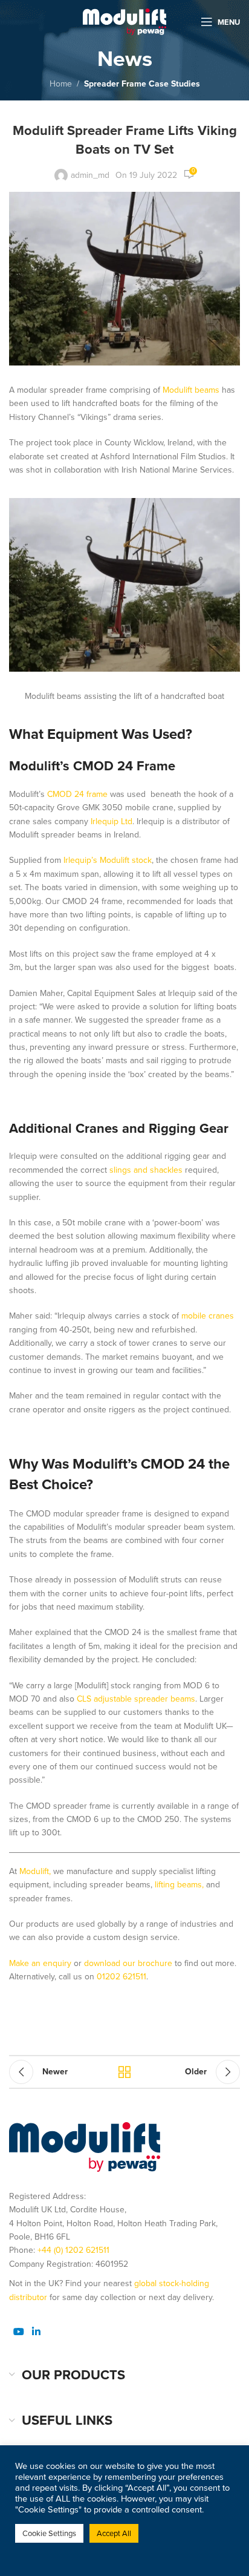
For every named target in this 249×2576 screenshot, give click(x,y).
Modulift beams (190, 390)
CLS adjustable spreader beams (136, 1699)
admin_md (90, 175)
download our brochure (127, 1963)
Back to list (124, 2072)
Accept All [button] (114, 2533)
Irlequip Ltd (112, 821)
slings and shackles (146, 1170)
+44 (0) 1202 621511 (73, 2250)
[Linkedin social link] (36, 2331)
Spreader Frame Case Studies (142, 84)
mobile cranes (208, 1316)
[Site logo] (124, 21)
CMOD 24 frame (77, 794)
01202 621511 (121, 1977)
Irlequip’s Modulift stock (108, 860)
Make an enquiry (40, 1963)
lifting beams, (179, 1885)
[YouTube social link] (18, 2331)
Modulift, (35, 1871)
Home (61, 84)
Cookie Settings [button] (49, 2533)
